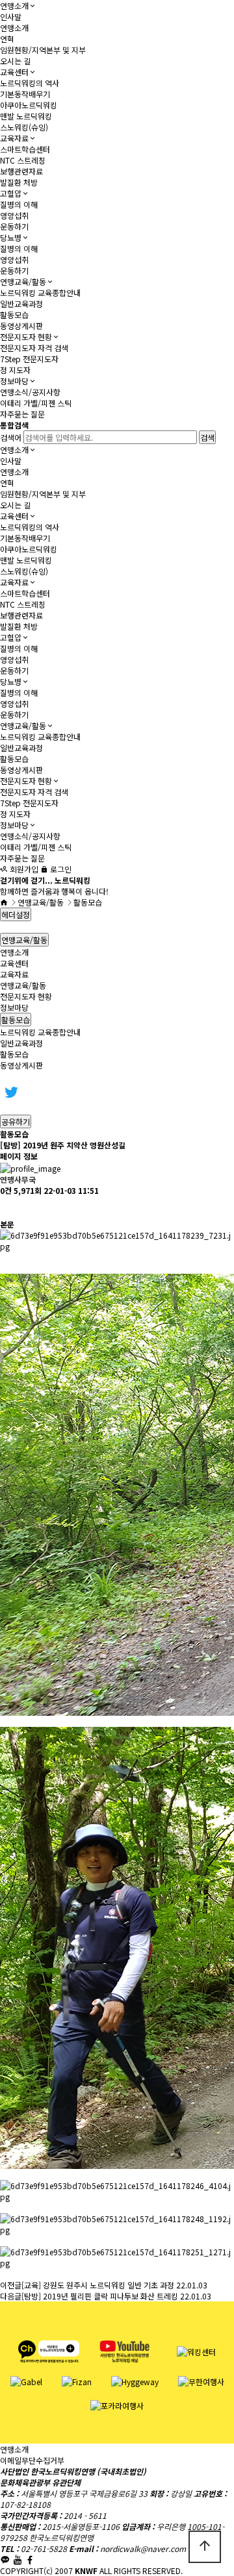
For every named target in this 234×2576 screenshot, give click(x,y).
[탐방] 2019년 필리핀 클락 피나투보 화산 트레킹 (100, 2296)
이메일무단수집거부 (32, 2460)
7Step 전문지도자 (29, 359)
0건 (6, 1190)
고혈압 (11, 193)
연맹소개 (14, 6)
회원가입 (23, 869)
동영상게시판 (21, 326)
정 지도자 (15, 370)
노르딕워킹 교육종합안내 (40, 292)
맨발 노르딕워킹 (26, 116)
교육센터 (14, 72)
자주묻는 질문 (22, 414)
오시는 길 (15, 61)
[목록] (6, 1207)
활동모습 (14, 315)
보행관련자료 (21, 171)
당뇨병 (11, 237)
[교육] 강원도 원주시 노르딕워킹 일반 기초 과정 (98, 2285)
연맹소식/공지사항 (30, 392)
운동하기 (14, 226)
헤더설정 (16, 914)
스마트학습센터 (25, 149)
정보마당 (14, 381)
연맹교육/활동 (23, 281)
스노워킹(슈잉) (24, 127)
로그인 (60, 869)
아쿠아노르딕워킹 (29, 105)
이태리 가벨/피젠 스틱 (36, 403)
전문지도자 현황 (26, 337)
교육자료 (14, 138)
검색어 (11, 437)
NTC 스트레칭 (23, 160)
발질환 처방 (19, 182)
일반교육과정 (21, 303)
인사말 (11, 17)
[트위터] (11, 1091)
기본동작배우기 (25, 94)
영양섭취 (14, 215)
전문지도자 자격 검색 (34, 348)
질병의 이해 (19, 204)
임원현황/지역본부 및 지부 (43, 50)
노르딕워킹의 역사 (30, 83)
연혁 (7, 39)
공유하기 (16, 1121)
